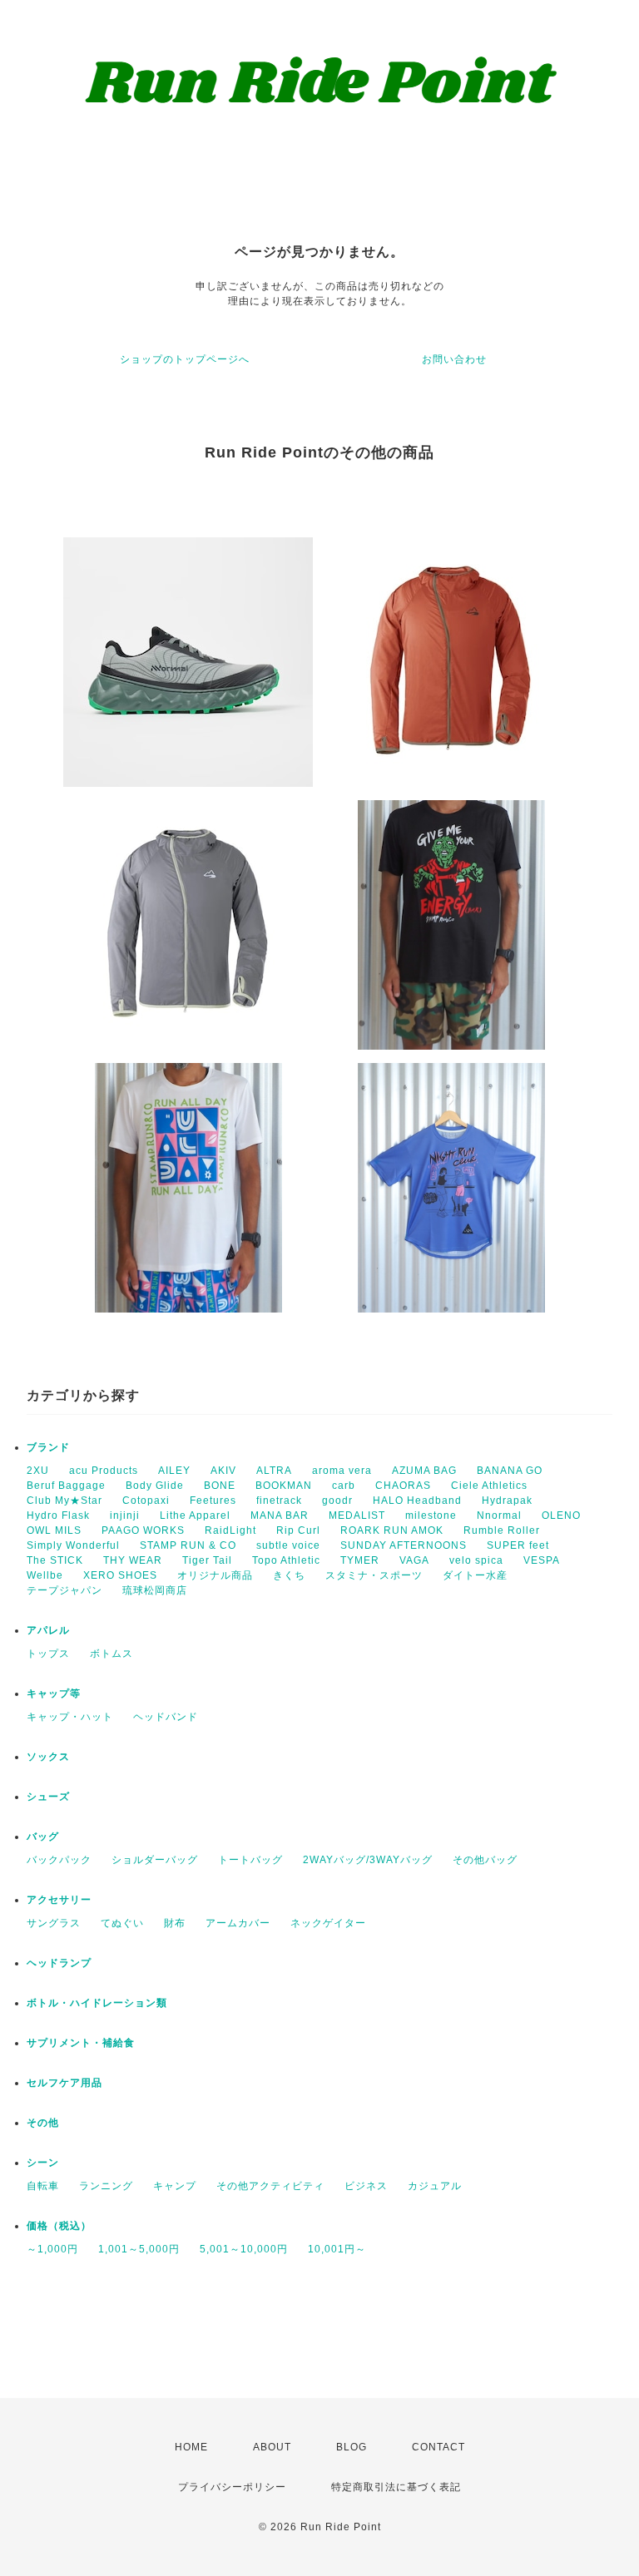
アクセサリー (59, 1900)
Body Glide (155, 1486)
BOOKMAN (284, 1486)
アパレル (48, 1630)
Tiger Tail (207, 1560)
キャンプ (175, 2186)
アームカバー (238, 1923)
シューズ (48, 1797)
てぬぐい (122, 1923)
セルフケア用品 (64, 2083)
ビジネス (366, 2186)
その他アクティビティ (270, 2186)
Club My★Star (64, 1501)
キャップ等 (54, 1693)
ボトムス (111, 1654)
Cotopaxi (146, 1501)
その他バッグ (485, 1860)
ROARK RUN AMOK (392, 1530)
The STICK (55, 1560)
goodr (337, 1501)
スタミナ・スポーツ (374, 1575)
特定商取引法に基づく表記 (396, 2487)
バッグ (43, 1837)
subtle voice (288, 1545)
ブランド (48, 1447)
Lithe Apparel (195, 1515)
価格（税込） (59, 2226)
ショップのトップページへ (185, 359)
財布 (175, 1923)
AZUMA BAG (424, 1471)
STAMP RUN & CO (188, 1545)
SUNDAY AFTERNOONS (404, 1545)
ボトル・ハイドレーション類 (97, 2003)
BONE (220, 1486)
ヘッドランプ (59, 1963)
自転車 (43, 2186)
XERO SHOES (120, 1575)
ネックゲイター (328, 1923)
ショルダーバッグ (155, 1860)
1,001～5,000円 (139, 2249)
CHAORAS (403, 1486)
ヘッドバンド (166, 1717)
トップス (48, 1654)
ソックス (48, 1757)
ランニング (106, 2186)
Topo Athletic (286, 1560)
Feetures (213, 1501)
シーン (43, 2163)
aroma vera (342, 1471)
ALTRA (274, 1471)
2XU (38, 1471)
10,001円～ (337, 2249)
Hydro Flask (58, 1515)
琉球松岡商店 (155, 1590)
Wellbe (45, 1575)
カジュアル (435, 2186)
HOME (191, 2447)
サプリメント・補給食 (81, 2043)
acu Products (104, 1471)
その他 (43, 2123)
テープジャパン (64, 1590)
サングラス (54, 1923)
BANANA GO (510, 1471)
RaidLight (230, 1530)
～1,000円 (52, 2249)
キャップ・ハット (70, 1717)
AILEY (174, 1471)
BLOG (352, 2447)
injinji (125, 1515)
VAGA (414, 1560)
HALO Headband (417, 1501)
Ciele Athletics (489, 1486)
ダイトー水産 (475, 1575)
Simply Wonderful (73, 1545)
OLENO (561, 1515)
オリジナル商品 (215, 1575)
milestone (431, 1515)
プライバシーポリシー (232, 2487)
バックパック (59, 1860)
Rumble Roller (502, 1530)
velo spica (476, 1560)
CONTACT (438, 2447)
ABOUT (272, 2447)
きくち (289, 1575)
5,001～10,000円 (244, 2249)
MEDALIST (357, 1515)
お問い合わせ (454, 359)
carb (344, 1486)
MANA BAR (280, 1515)
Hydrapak (507, 1501)
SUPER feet (518, 1545)
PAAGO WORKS (143, 1530)
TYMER (360, 1560)
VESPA (542, 1560)
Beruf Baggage (66, 1486)
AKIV (223, 1471)
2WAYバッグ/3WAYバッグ (368, 1860)
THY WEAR (133, 1560)
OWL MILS (54, 1530)
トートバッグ (250, 1860)
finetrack (279, 1501)
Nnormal (499, 1515)
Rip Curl (298, 1530)
